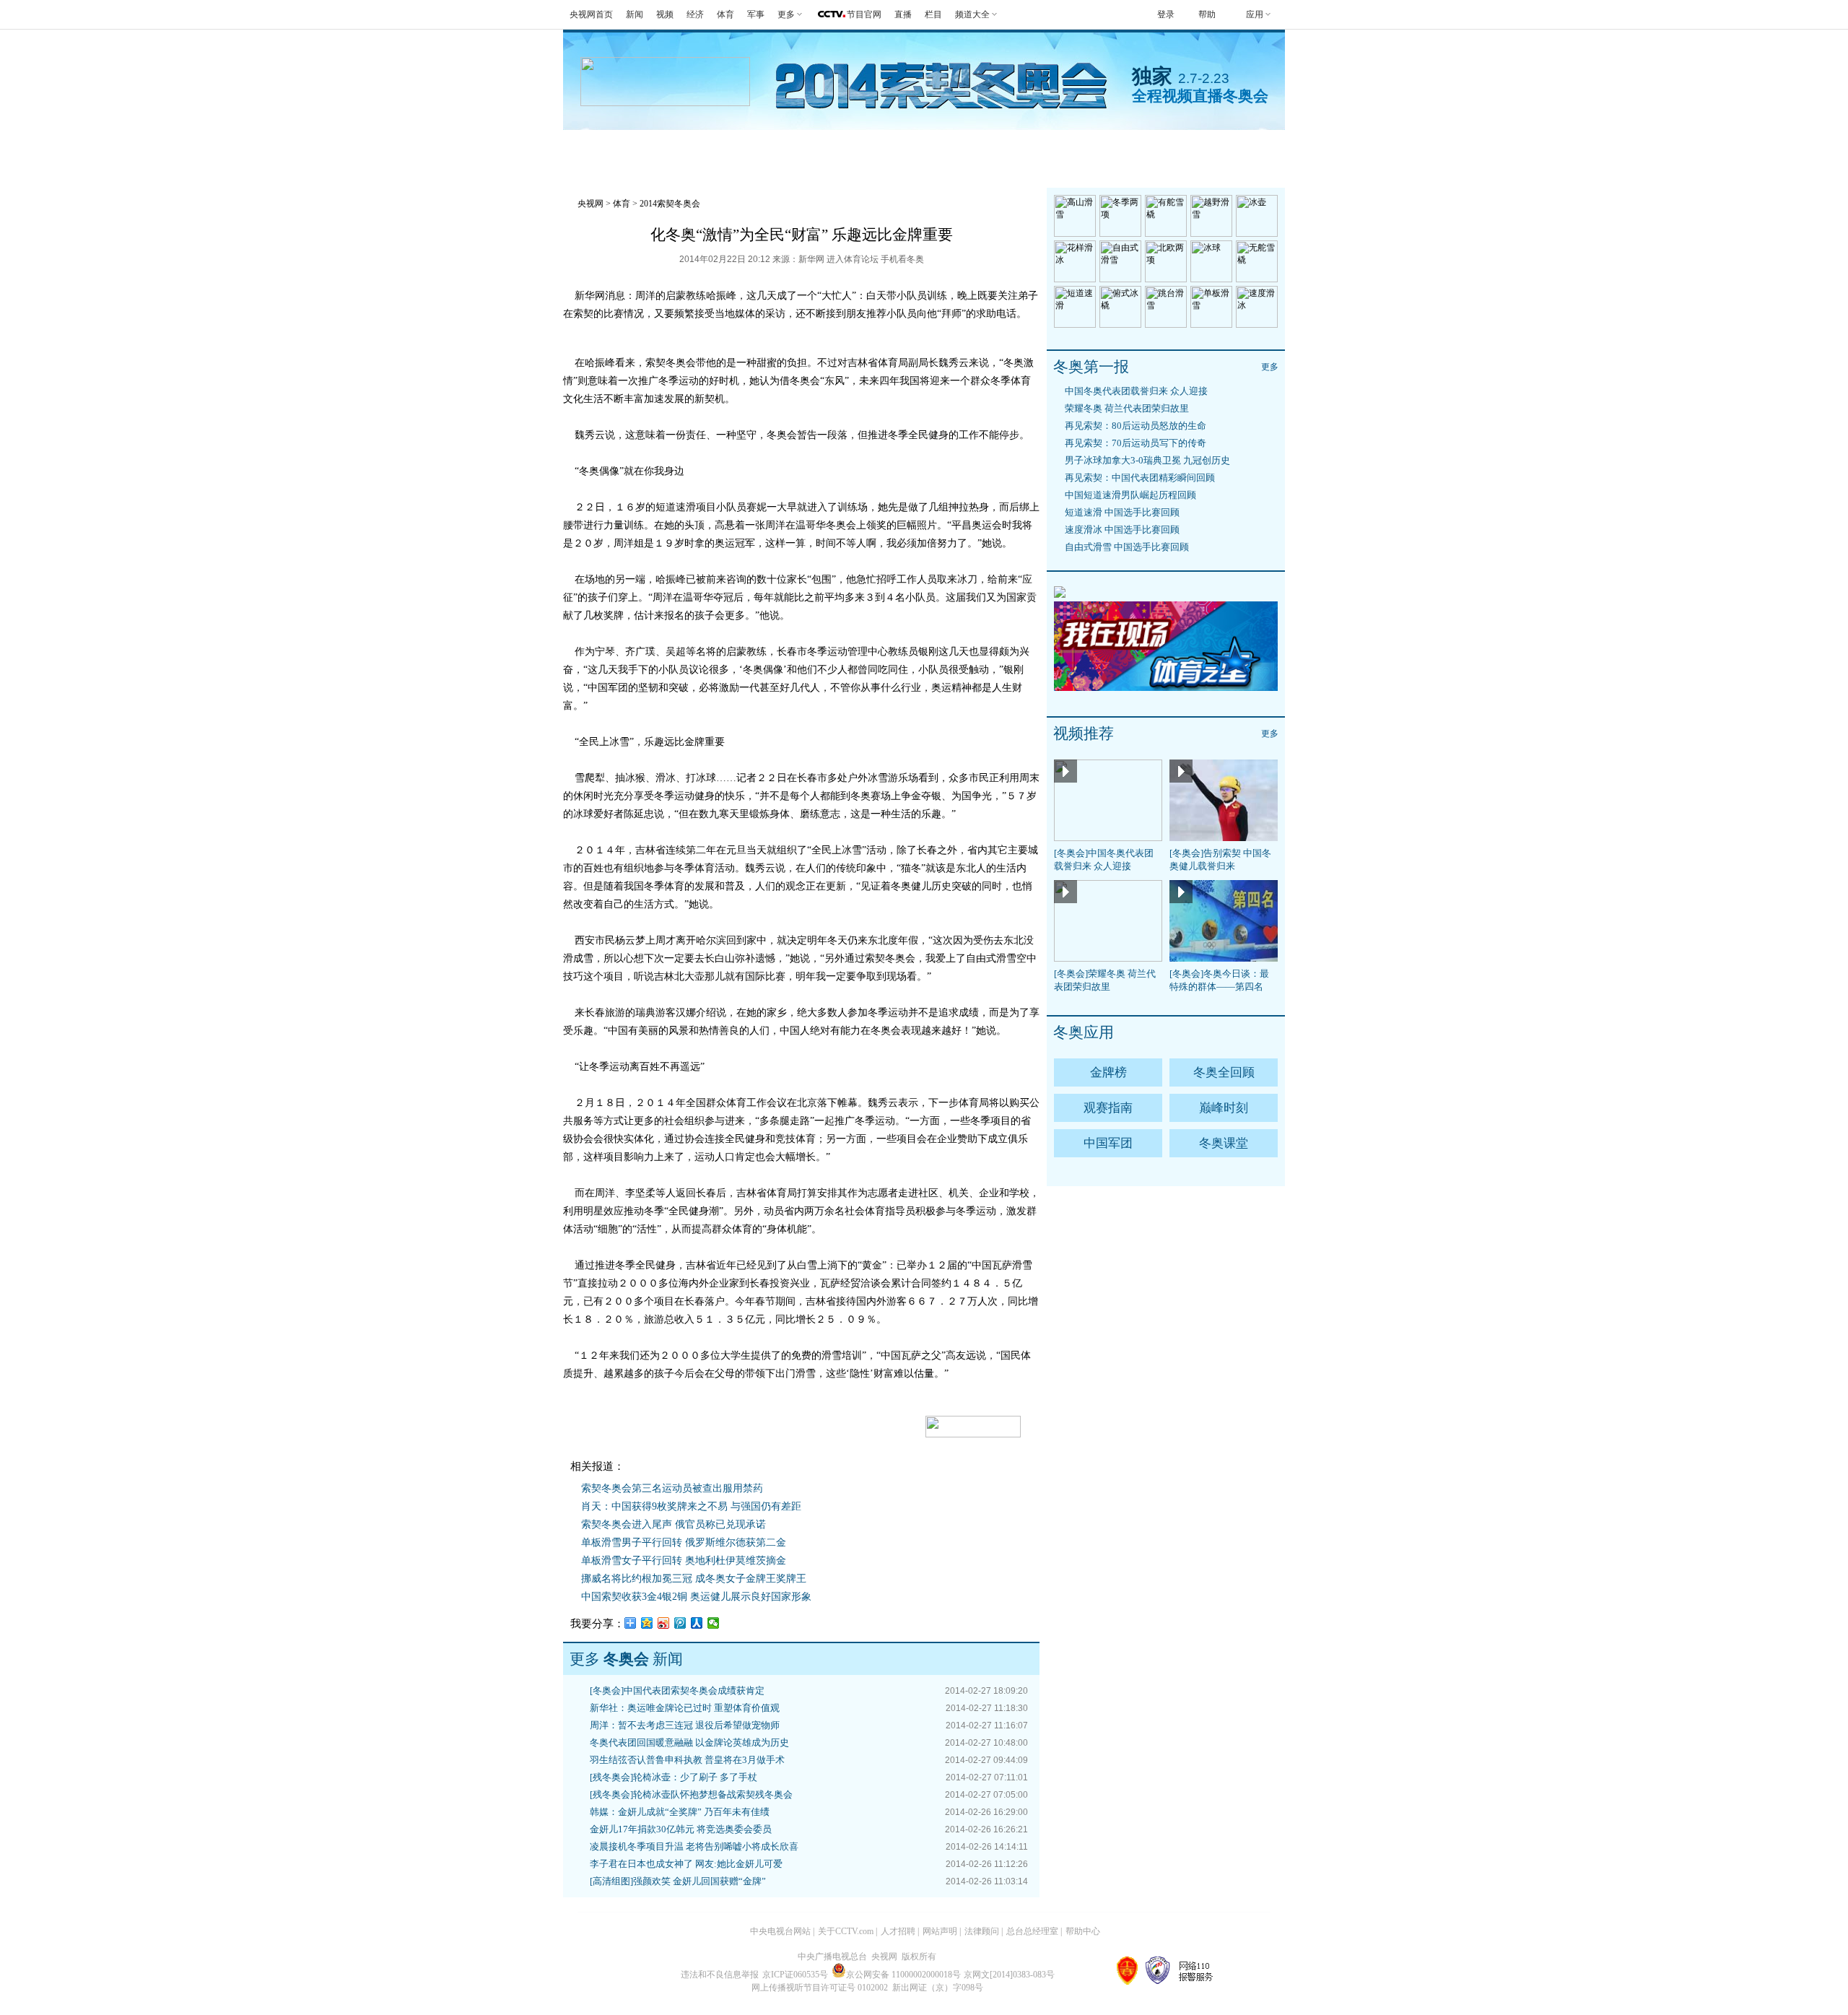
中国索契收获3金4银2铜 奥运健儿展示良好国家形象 (696, 1597)
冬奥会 (599, 148)
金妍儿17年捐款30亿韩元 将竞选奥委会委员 (681, 1829)
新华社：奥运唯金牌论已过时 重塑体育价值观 (685, 1708)
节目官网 (864, 14)
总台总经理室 (1032, 1931)
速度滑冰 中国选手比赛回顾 (1122, 530)
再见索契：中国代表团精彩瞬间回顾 (1140, 478)
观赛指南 (963, 148)
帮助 (1207, 14)
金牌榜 (670, 148)
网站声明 (940, 1931)
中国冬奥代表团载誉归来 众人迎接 (1136, 391)
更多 (1270, 367)
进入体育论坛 (853, 259)
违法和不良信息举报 (720, 1975)
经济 (695, 14)
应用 (1255, 14)
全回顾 (742, 148)
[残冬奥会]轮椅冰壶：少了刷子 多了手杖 (674, 1777)
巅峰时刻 (1224, 1108)
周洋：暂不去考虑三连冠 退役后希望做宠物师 (685, 1725)
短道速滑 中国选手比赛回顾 (1122, 512)
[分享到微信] (714, 1623)
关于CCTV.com (846, 1931)
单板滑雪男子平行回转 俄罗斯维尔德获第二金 (684, 1542)
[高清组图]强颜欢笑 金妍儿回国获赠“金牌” (678, 1881)
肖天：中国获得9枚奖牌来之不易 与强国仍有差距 (691, 1506)
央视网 (590, 204)
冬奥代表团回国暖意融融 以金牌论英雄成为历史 (689, 1742)
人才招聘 (898, 1931)
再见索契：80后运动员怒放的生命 (1136, 426)
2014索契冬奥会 (670, 204)
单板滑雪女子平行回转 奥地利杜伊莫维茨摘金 (684, 1561)
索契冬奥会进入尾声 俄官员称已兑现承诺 (674, 1524)
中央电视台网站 (780, 1931)
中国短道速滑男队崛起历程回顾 (1130, 495)
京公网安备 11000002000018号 (903, 1975)
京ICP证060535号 (795, 1975)
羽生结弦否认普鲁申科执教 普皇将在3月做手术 (687, 1760)
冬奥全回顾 (1224, 1072)
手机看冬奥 (1198, 148)
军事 (756, 14)
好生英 (885, 148)
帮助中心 (1083, 1931)
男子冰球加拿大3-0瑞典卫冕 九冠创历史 (1147, 460)
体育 (725, 14)
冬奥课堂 (1224, 1143)
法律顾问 (982, 1931)
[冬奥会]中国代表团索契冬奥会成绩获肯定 (677, 1690)
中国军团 (1108, 1143)
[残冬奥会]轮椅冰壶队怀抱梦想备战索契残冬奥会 (691, 1794)
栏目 (933, 14)
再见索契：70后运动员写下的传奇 (1136, 443)
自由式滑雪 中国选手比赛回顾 (1127, 547)
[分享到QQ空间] (647, 1623)
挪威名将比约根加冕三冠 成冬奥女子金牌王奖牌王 (694, 1579)
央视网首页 (591, 14)
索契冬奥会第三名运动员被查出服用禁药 (672, 1488)
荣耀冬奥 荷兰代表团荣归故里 (1127, 408)
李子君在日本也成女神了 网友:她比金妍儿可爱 (686, 1864)
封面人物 (1106, 148)
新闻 (635, 14)
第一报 (813, 148)
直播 (903, 14)
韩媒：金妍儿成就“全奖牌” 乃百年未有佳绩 (680, 1812)
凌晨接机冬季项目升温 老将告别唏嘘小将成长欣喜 (694, 1846)
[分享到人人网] (697, 1623)
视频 (665, 14)
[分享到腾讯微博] (680, 1623)
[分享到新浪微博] (664, 1623)
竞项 (1034, 148)
